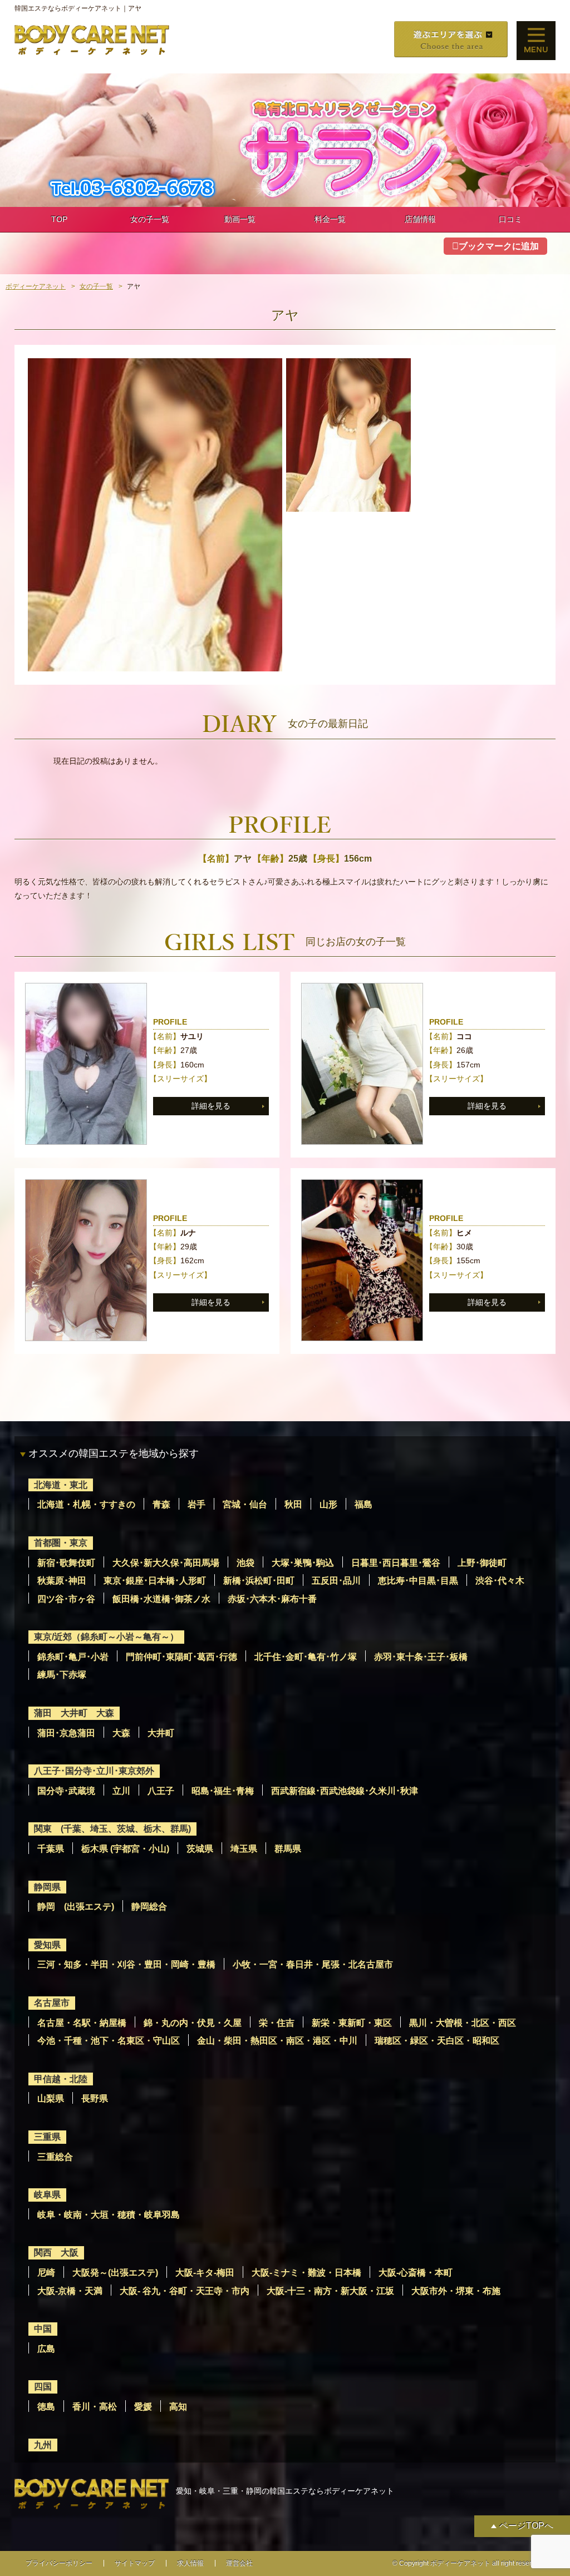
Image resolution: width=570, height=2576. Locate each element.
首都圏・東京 (61, 1543)
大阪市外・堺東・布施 (456, 2291)
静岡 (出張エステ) (76, 1907)
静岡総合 (149, 1907)
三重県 (47, 2137)
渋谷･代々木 (500, 1581)
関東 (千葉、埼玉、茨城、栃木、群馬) (112, 1829)
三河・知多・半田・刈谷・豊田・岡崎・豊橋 (126, 1964)
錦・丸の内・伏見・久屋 (193, 2023)
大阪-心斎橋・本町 (416, 2273)
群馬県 (288, 1849)
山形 (328, 1504)
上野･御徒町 (482, 1563)
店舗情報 (420, 219)
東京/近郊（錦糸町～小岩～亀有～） (106, 1637)
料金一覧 (330, 219)
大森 (121, 1733)
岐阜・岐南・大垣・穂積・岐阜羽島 (109, 2215)
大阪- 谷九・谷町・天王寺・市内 (185, 2291)
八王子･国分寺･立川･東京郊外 (94, 1771)
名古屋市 (52, 2003)
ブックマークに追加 (499, 246)
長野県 (95, 2098)
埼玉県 (244, 1849)
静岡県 (47, 1887)
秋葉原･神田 (62, 1581)
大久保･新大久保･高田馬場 (166, 1563)
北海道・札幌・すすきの (86, 1504)
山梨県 (51, 2098)
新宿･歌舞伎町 (66, 1563)
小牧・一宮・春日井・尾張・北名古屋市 (313, 1964)
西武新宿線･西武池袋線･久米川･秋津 (345, 1791)
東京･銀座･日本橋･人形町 (155, 1581)
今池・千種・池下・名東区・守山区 (109, 2041)
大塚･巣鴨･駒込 (303, 1563)
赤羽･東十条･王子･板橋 (421, 1657)
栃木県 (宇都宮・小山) (125, 1849)
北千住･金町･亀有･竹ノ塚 (306, 1657)
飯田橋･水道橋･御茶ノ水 (161, 1599)
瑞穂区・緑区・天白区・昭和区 (437, 2041)
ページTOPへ (526, 2526)
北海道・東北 (61, 1485)
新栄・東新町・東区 (352, 2023)
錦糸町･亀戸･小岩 (73, 1657)
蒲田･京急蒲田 (66, 1733)
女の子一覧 (150, 219)
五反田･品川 (336, 1581)
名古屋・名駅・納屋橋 (82, 2023)
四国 (43, 2387)
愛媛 (143, 2407)
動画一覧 (240, 219)
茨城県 (200, 1849)
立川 (121, 1791)
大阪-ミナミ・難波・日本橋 (306, 2273)
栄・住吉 (277, 2023)
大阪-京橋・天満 (70, 2291)
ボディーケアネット (36, 286)
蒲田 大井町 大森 (74, 1713)
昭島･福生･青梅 (223, 1791)
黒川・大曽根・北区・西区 (463, 2023)
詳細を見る (211, 1106)
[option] (155, 515)
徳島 (46, 2407)
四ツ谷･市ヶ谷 (66, 1599)
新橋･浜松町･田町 (259, 1581)
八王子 (161, 1791)
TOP (59, 219)
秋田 (293, 1504)
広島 (46, 2349)
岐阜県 (47, 2195)
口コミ (510, 219)
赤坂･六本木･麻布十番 (272, 1599)
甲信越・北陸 (61, 2079)
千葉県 (51, 1849)
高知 (178, 2407)
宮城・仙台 (245, 1504)
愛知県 (47, 1945)
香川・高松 (95, 2407)
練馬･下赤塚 (62, 1675)
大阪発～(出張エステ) (115, 2273)
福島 (363, 1504)
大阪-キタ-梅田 (205, 2273)
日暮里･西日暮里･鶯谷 (396, 1563)
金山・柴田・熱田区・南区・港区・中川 (277, 2041)
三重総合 (55, 2157)
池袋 (245, 1563)
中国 (43, 2329)
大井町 (161, 1733)
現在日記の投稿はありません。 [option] (108, 761)
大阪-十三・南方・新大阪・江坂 (330, 2291)
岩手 (196, 1504)
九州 (43, 2445)
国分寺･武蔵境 (66, 1791)
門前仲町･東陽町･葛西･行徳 (181, 1657)
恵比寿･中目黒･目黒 (418, 1581)
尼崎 (46, 2273)
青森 (161, 1504)
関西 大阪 (56, 2253)
